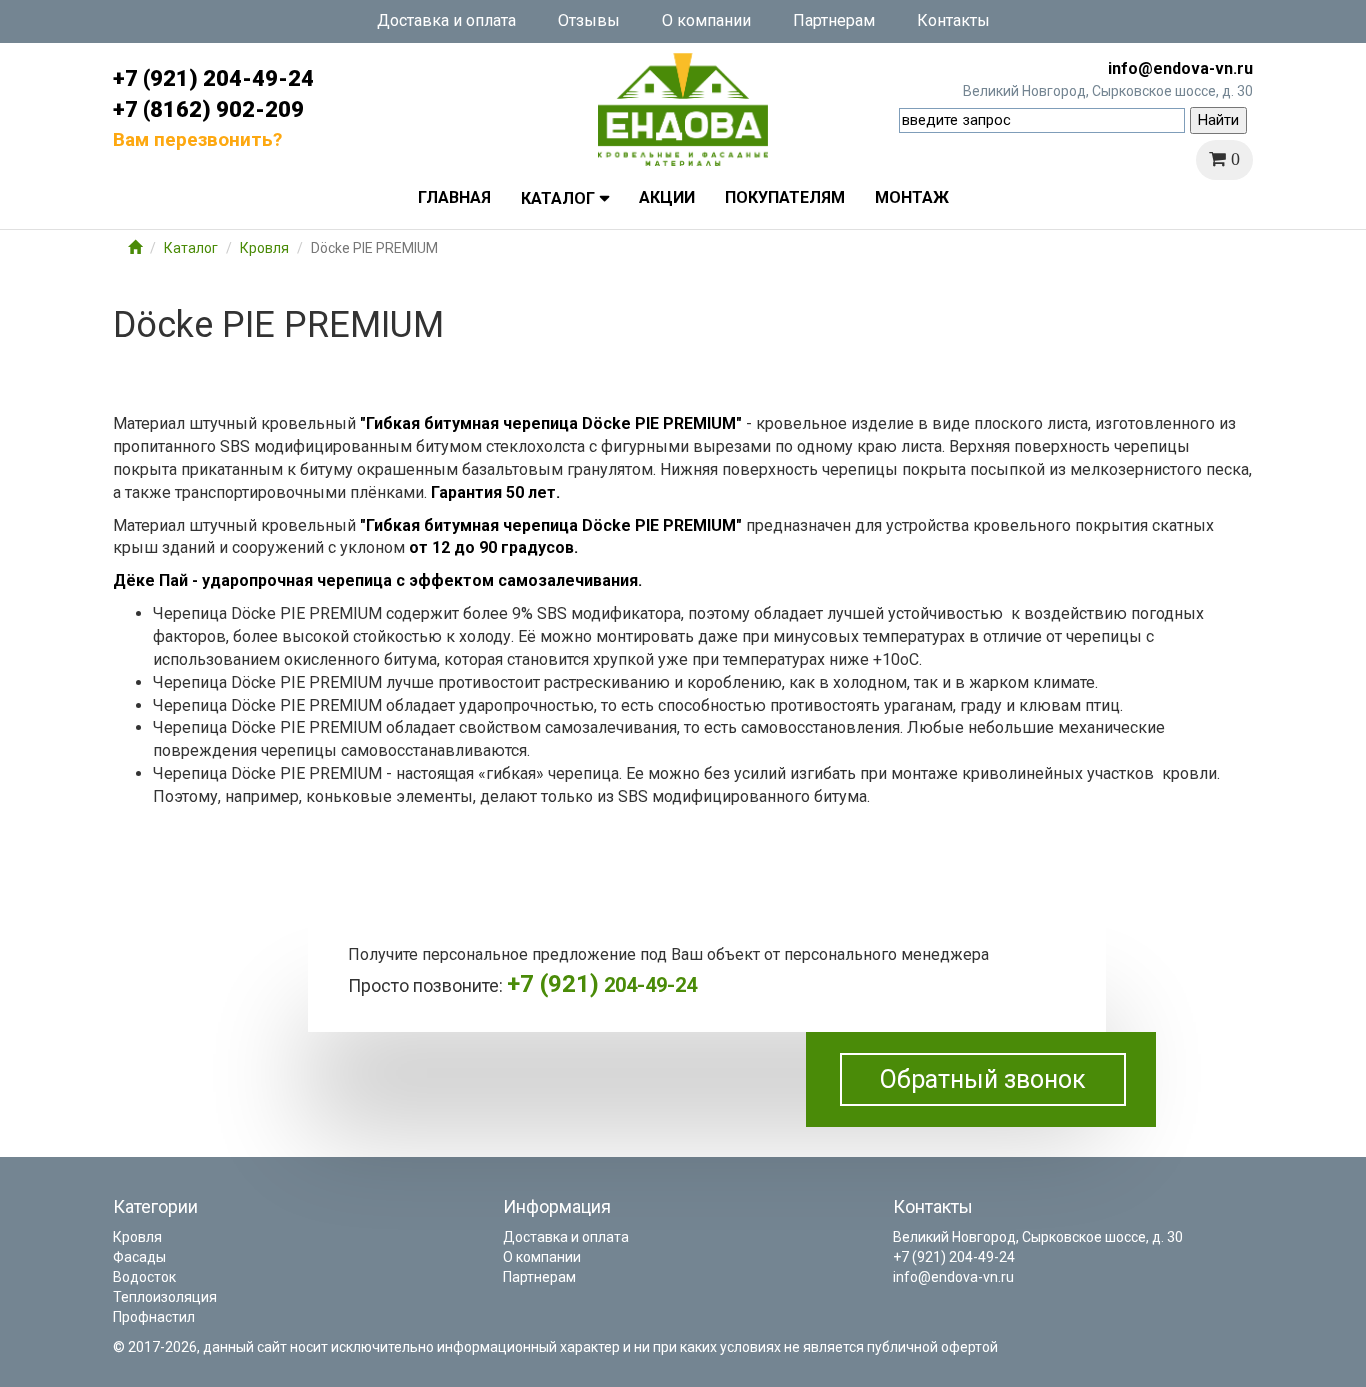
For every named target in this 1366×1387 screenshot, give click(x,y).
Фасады (139, 1257)
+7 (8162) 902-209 (208, 109)
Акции (667, 197)
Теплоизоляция (165, 1297)
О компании (706, 20)
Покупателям (785, 197)
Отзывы (589, 20)
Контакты (953, 20)
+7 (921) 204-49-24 (213, 78)
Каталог (558, 198)
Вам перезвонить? (197, 139)
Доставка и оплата (446, 20)
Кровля (264, 248)
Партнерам (834, 20)
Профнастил (154, 1317)
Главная (454, 197)
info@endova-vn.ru (1180, 68)
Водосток (144, 1277)
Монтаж (912, 197)
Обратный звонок (983, 1079)
